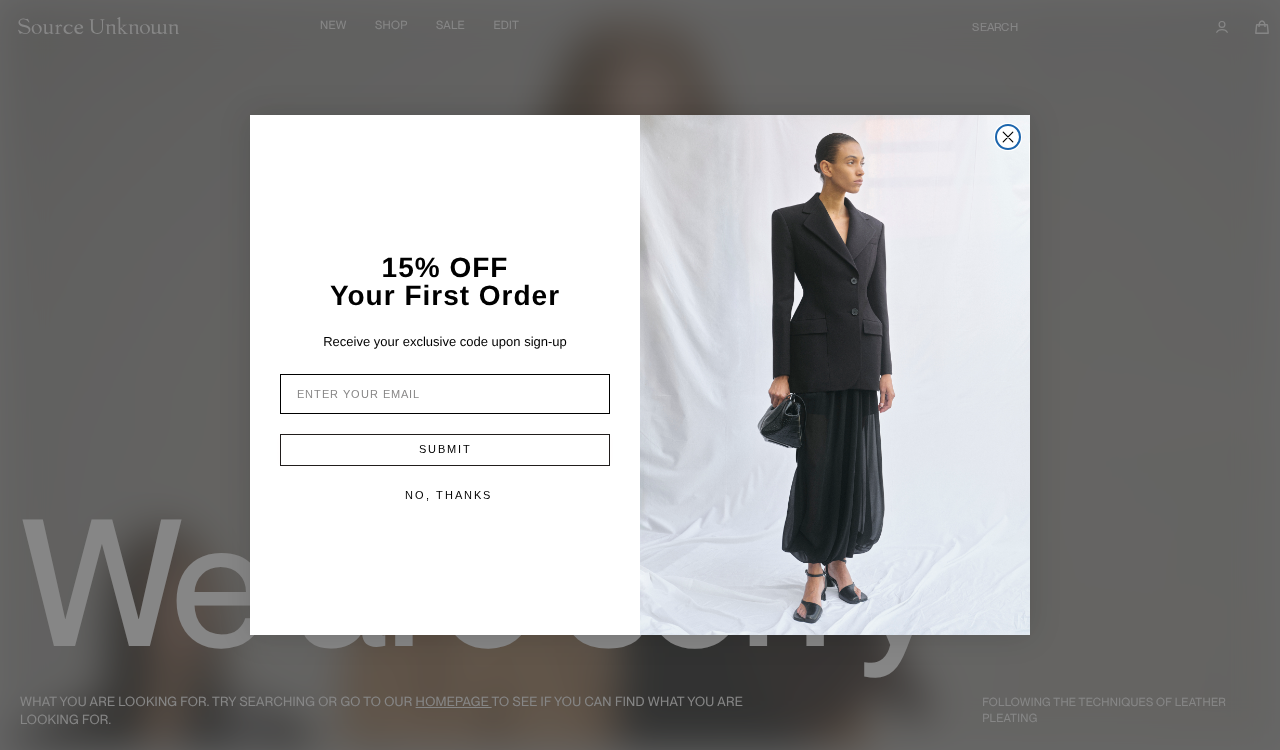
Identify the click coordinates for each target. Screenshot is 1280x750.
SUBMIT (445, 449)
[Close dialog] (1008, 137)
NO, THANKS (448, 495)
